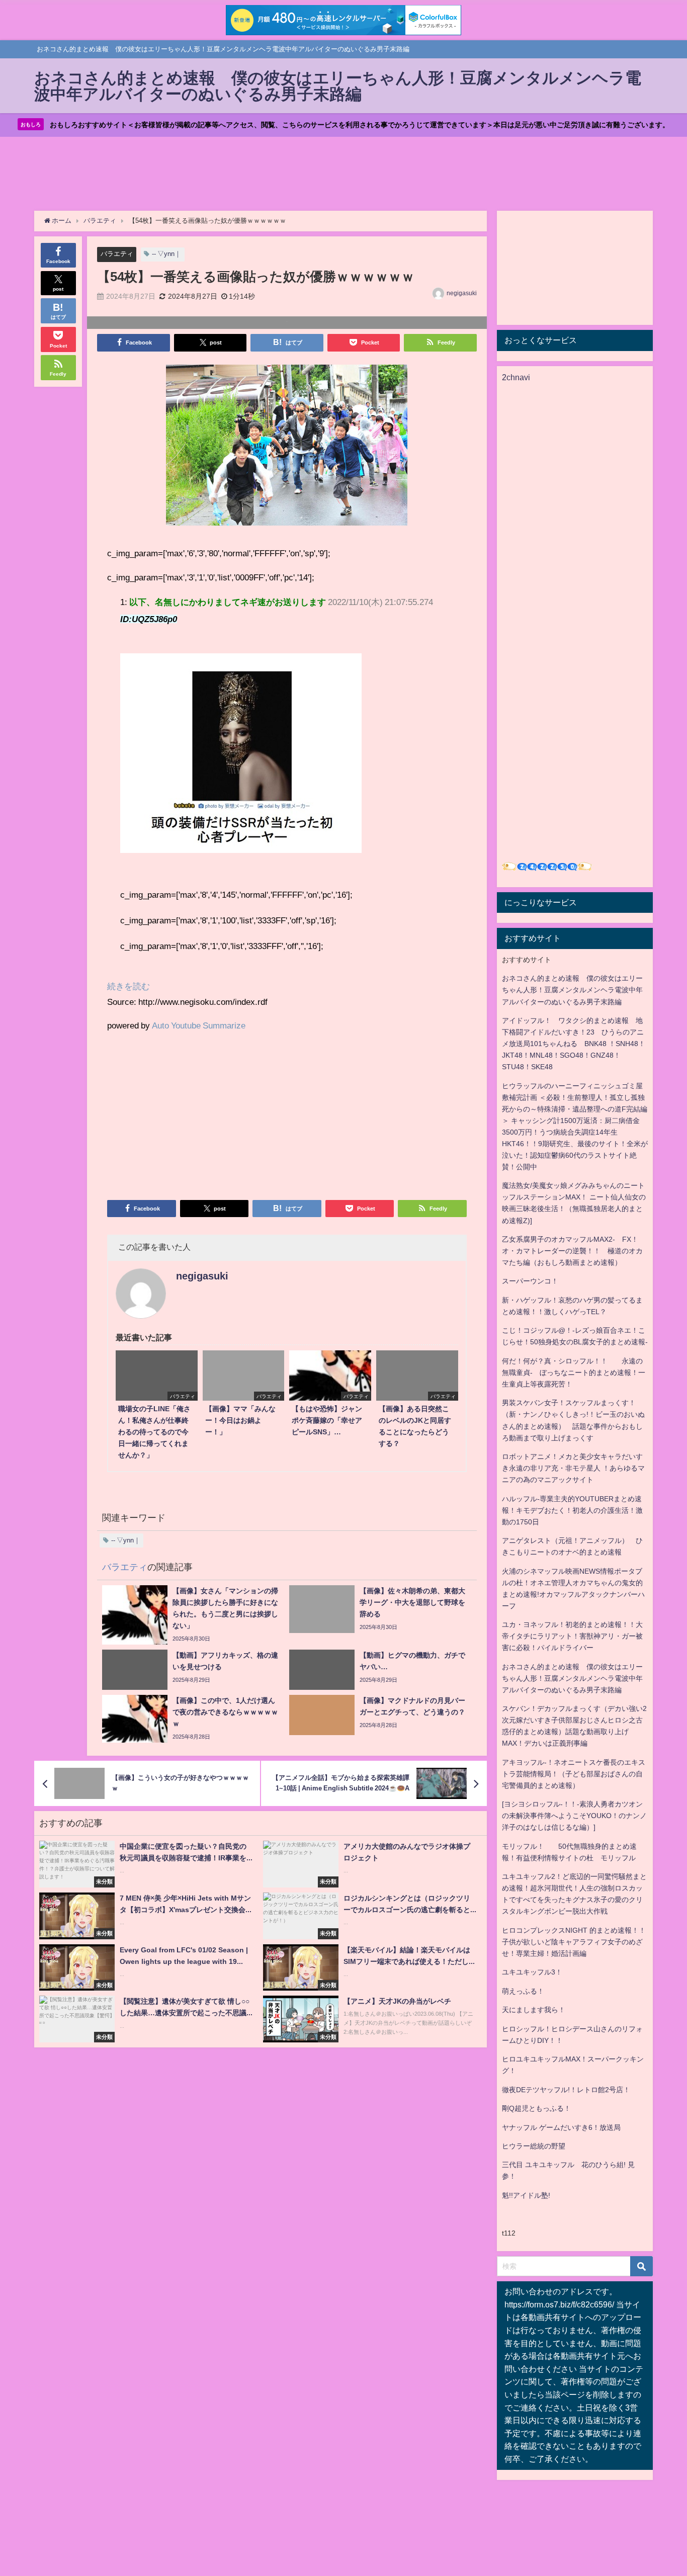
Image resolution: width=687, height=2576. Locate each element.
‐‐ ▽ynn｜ (166, 254)
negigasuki (462, 293)
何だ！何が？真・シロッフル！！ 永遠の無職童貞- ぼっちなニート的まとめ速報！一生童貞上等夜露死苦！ (574, 1372)
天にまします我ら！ (534, 2010)
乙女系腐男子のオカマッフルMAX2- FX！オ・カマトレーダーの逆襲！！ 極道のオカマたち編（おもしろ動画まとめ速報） (572, 1251)
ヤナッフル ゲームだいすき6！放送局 (561, 2127)
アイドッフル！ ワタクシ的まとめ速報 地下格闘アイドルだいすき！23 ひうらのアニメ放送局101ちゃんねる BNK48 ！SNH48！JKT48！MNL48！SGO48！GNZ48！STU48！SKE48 (574, 1044)
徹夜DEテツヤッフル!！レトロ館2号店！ (566, 2090)
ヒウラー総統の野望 (534, 2146)
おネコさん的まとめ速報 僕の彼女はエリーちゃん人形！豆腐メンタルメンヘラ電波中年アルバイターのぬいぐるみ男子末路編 (572, 990)
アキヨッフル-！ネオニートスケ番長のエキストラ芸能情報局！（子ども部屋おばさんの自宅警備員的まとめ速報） (574, 1774)
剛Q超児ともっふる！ (536, 2108)
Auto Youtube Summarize (199, 1025)
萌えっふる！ (523, 1991)
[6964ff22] (287, 449)
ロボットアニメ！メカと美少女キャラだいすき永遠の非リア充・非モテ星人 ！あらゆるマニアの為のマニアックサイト (573, 1468)
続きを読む (128, 986)
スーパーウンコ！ (530, 1281)
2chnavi (516, 377)
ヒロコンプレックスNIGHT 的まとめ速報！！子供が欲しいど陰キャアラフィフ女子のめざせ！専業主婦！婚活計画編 (574, 1942)
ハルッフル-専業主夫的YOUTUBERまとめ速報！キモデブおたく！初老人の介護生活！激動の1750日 (572, 1510)
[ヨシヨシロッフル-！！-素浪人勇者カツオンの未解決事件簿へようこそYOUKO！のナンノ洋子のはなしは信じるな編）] (574, 1816)
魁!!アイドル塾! (526, 2195)
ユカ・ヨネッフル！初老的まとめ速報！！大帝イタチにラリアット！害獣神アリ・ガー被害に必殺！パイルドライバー (572, 1636)
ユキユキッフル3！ (532, 1972)
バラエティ (117, 254)
